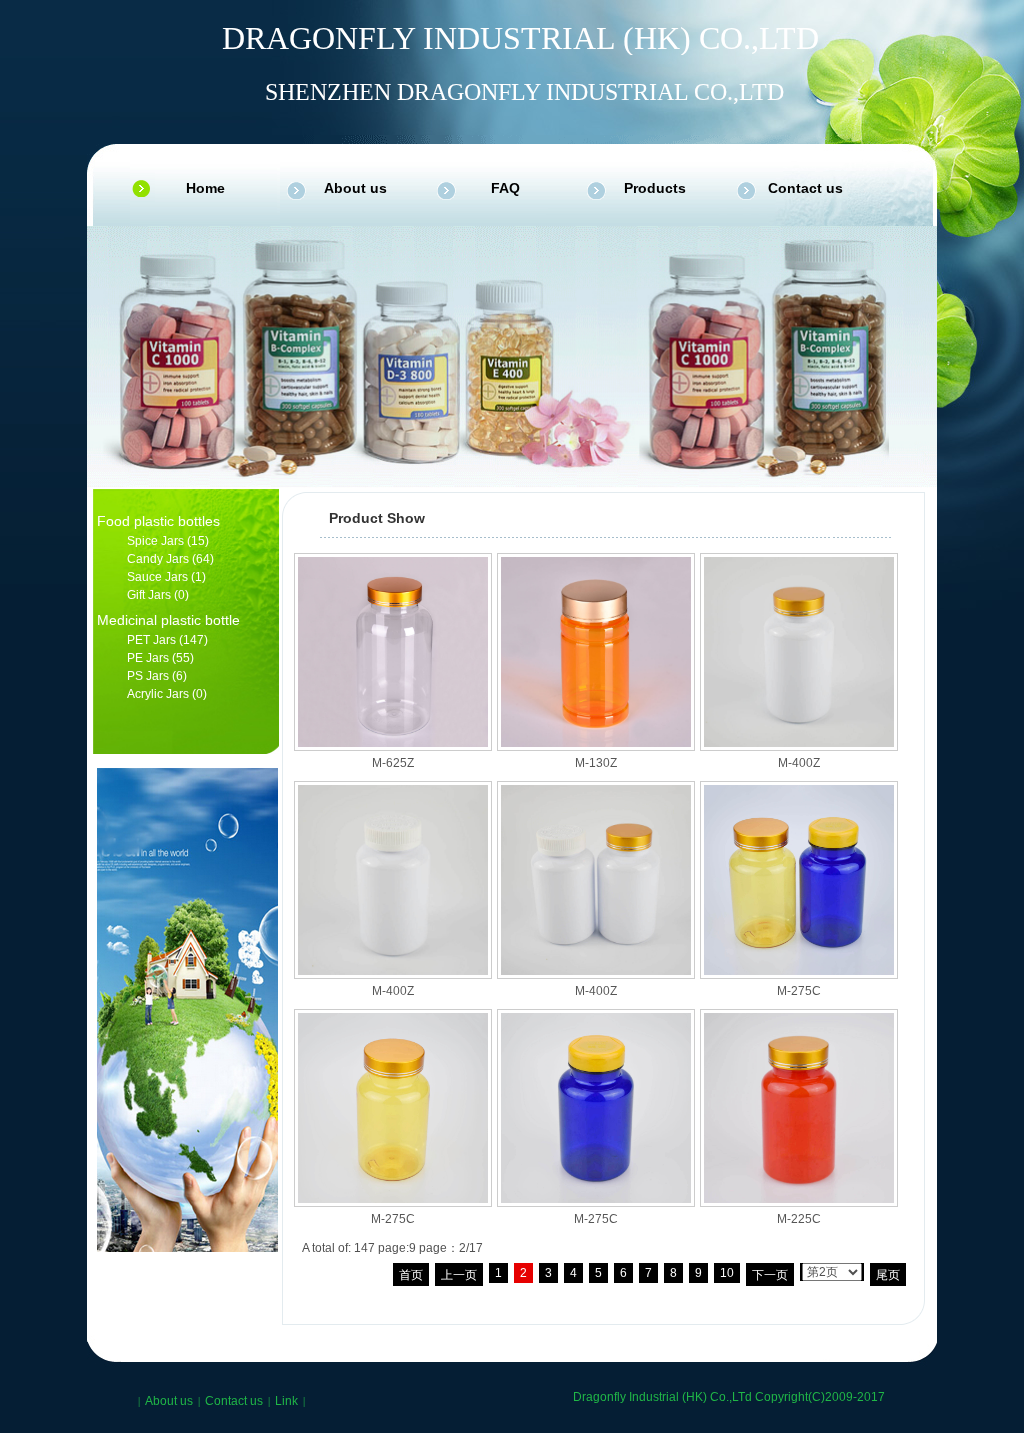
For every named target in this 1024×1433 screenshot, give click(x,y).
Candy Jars (158, 559)
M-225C (799, 1219)
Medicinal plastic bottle (168, 620)
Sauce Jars (157, 577)
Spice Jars (155, 541)
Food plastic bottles (158, 521)
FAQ (505, 188)
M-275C (799, 991)
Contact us (805, 188)
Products (655, 188)
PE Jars (148, 658)
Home (205, 188)
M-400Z (799, 763)
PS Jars (148, 676)
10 (727, 1273)
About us (355, 188)
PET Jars (151, 640)
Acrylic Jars (158, 694)
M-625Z (393, 763)
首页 (411, 1275)
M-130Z (596, 763)
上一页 (459, 1275)
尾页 (888, 1275)
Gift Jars (149, 595)
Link (286, 1401)
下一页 (770, 1275)
